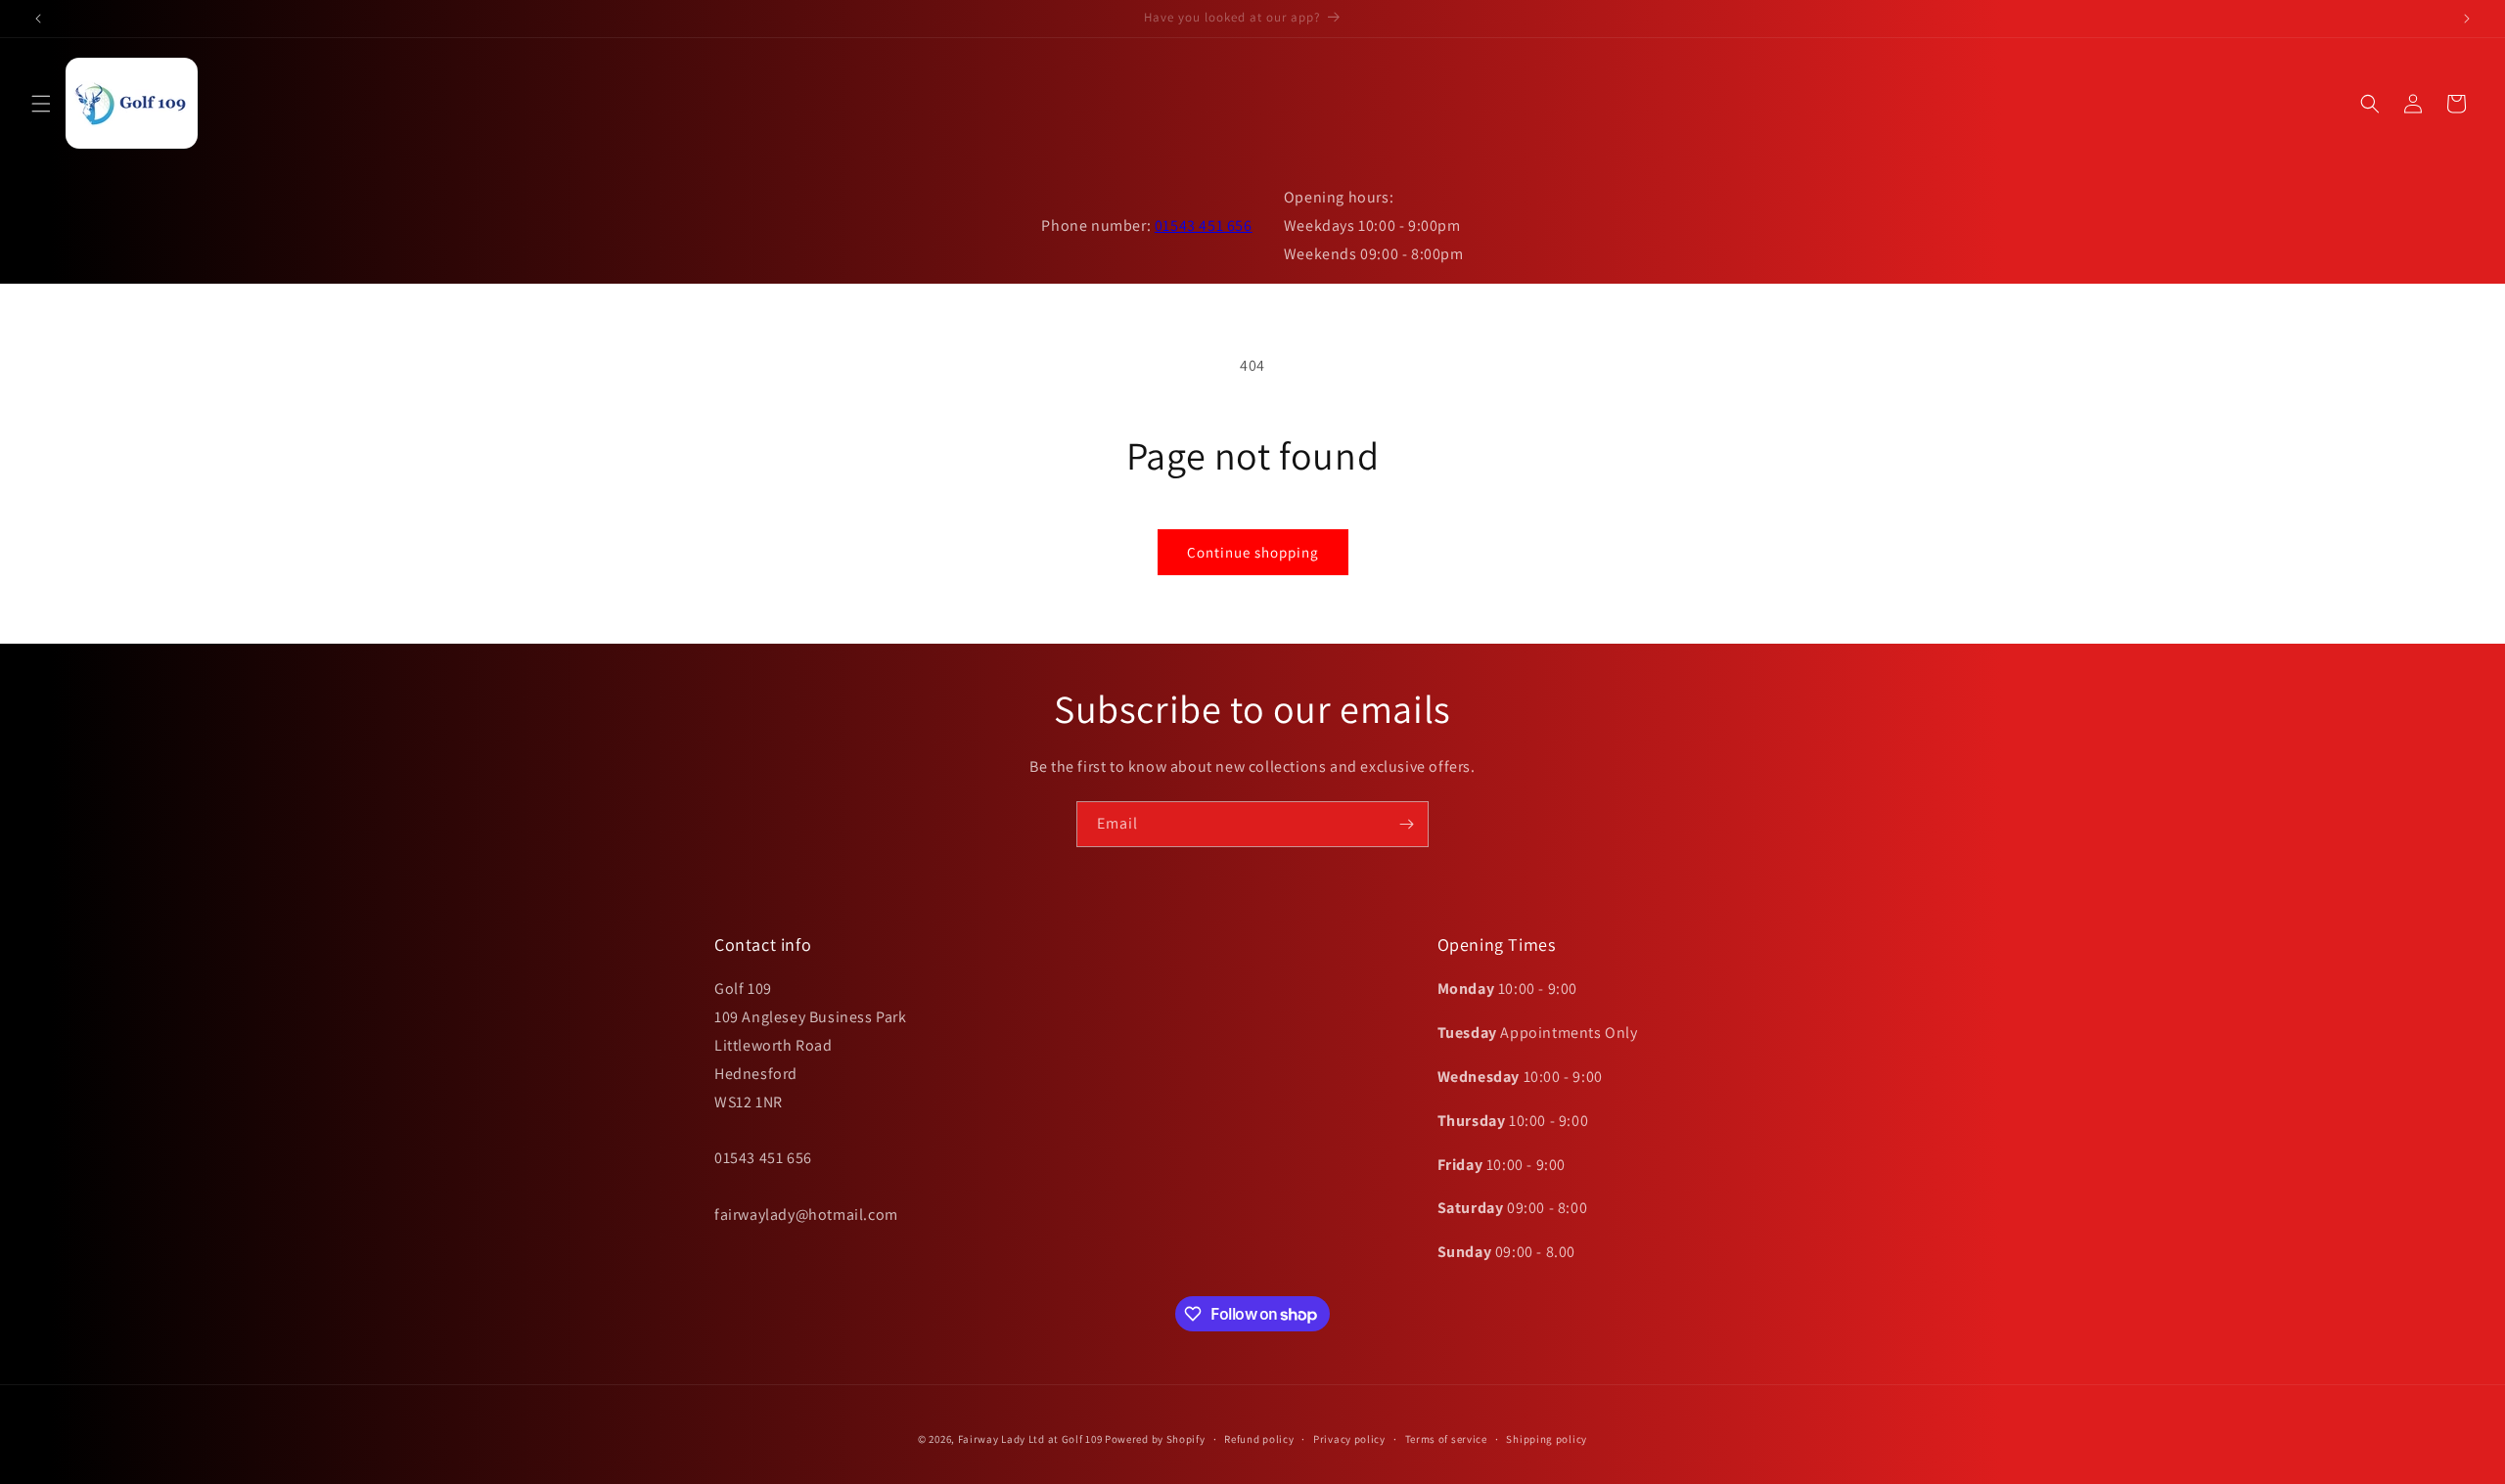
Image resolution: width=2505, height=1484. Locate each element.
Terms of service (1446, 1439)
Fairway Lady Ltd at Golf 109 (1030, 1439)
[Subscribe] (1406, 824)
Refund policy (1259, 1439)
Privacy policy (1349, 1439)
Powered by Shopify (1155, 1439)
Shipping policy (1547, 1439)
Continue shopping (1253, 552)
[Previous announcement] (38, 19)
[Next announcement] (2467, 19)
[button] (41, 104)
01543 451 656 (1204, 225)
